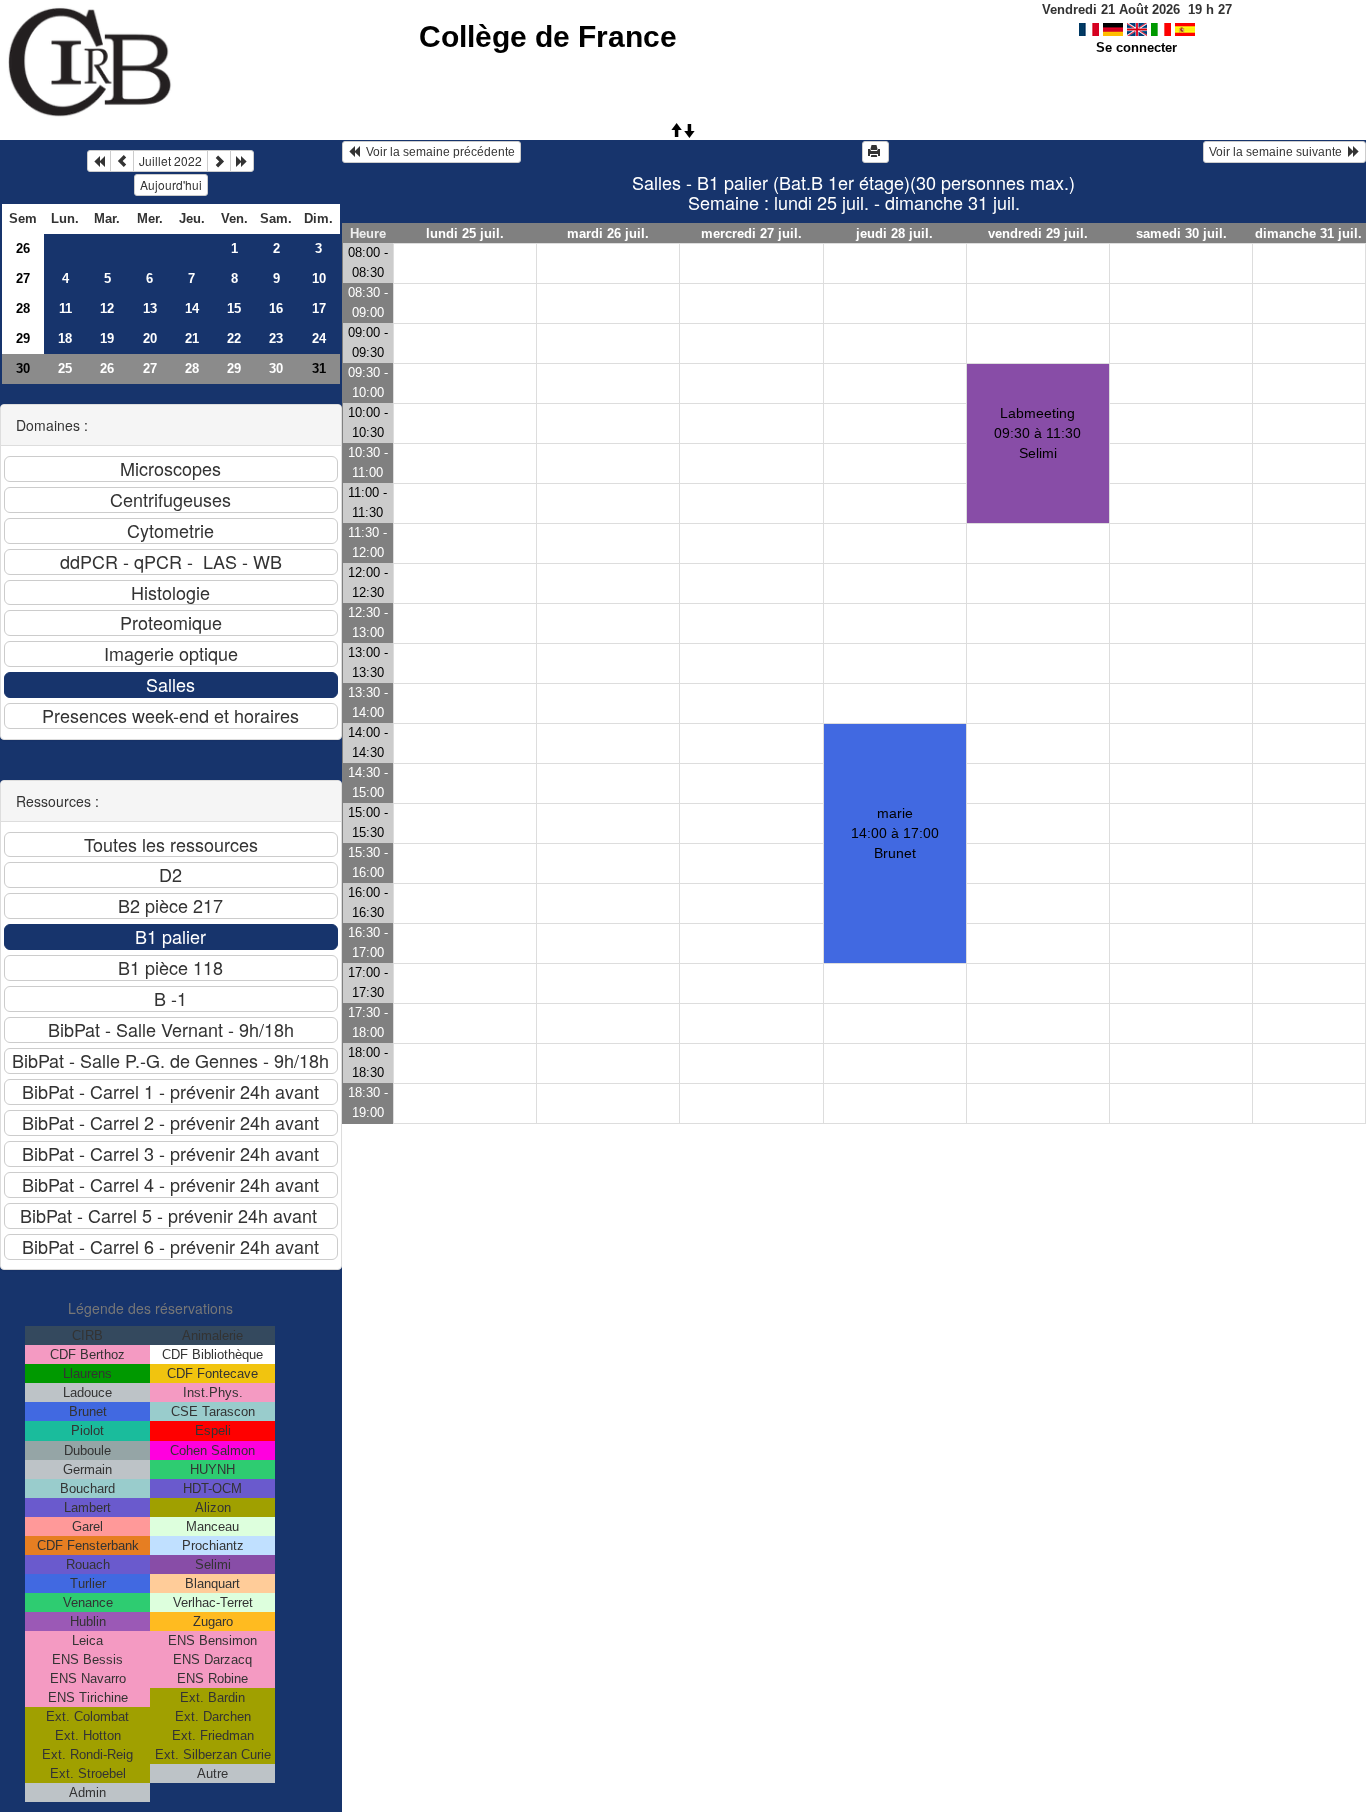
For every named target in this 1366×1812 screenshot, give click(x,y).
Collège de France (548, 36)
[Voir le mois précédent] (122, 161)
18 (65, 338)
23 (276, 338)
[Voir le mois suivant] (219, 161)
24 (319, 338)
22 (234, 338)
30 (23, 368)
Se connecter (1136, 47)
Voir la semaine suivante (1278, 152)
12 (107, 308)
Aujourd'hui (171, 184)
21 (192, 338)
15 (234, 308)
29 (23, 338)
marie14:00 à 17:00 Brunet (895, 833)
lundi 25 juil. (465, 233)
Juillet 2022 (170, 160)
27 (23, 278)
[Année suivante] (242, 161)
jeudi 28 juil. (894, 233)
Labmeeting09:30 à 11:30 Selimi (1037, 433)
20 (150, 338)
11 (65, 308)
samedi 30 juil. (1181, 233)
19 (107, 338)
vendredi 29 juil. (1038, 233)
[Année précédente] (99, 161)
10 (319, 278)
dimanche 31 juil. (1308, 233)
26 (23, 248)
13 (150, 308)
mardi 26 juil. (608, 233)
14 (192, 308)
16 (276, 308)
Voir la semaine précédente (437, 152)
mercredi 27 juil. (751, 233)
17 (319, 308)
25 (65, 368)
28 (23, 308)
